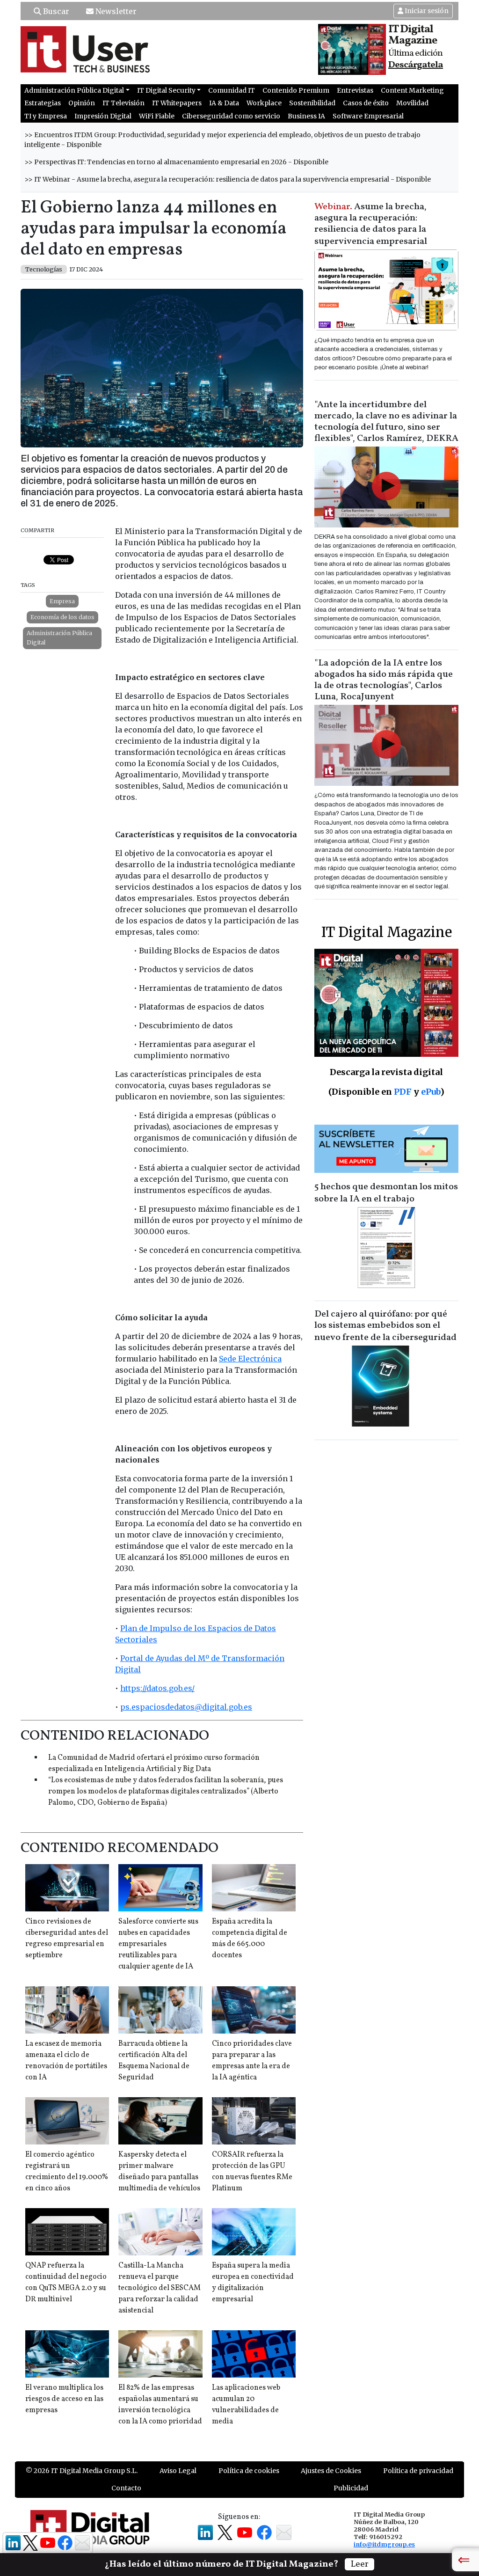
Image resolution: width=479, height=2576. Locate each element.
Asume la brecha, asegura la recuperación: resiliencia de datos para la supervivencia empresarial (371, 224)
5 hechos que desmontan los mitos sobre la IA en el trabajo (386, 1193)
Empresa (62, 601)
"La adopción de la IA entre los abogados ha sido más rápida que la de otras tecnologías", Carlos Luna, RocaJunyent (384, 680)
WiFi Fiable (157, 116)
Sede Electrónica (250, 1359)
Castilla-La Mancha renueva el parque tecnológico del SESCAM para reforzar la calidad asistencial (160, 2288)
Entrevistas (355, 90)
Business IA (306, 116)
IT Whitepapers (177, 103)
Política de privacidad (418, 2471)
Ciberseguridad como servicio (231, 116)
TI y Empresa (46, 116)
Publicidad (351, 2488)
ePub (431, 1092)
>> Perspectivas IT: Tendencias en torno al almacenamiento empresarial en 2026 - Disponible (176, 162)
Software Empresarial (368, 116)
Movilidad (412, 103)
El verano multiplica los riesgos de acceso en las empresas (64, 2399)
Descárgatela (416, 65)
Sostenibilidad (312, 103)
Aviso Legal (178, 2471)
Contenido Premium (296, 90)
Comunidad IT (232, 90)
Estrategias (43, 103)
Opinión (82, 103)
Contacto (126, 2488)
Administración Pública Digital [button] (74, 90)
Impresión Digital (103, 116)
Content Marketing (412, 90)
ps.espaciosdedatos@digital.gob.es (186, 1707)
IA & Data (224, 103)
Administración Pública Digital (59, 638)
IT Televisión (123, 103)
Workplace (264, 103)
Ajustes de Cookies (331, 2471)
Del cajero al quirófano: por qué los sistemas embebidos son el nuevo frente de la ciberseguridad (385, 1326)
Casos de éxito (366, 103)
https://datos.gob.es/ (157, 1688)
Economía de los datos (62, 617)
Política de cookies (249, 2471)
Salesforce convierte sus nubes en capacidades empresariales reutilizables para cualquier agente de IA (158, 1944)
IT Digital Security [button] (166, 90)
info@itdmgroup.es (384, 2544)
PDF (403, 1092)
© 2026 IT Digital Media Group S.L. (82, 2471)
